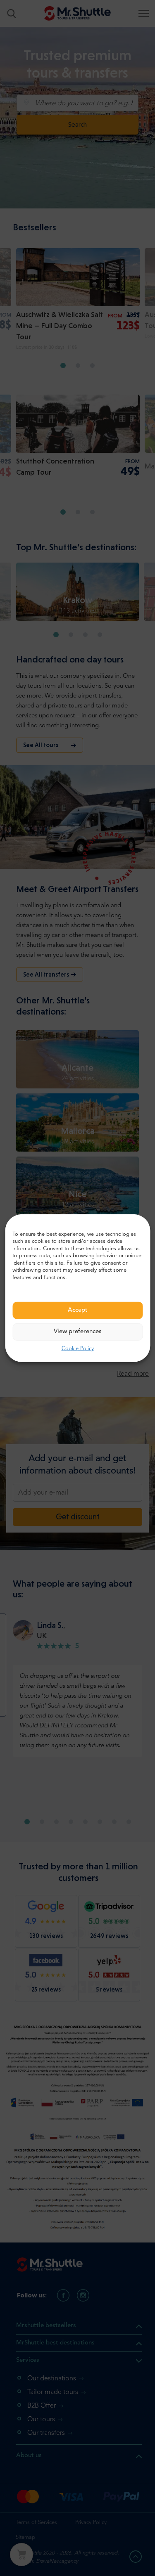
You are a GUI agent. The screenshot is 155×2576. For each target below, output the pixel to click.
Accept (78, 1310)
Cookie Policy (78, 1349)
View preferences (78, 1332)
